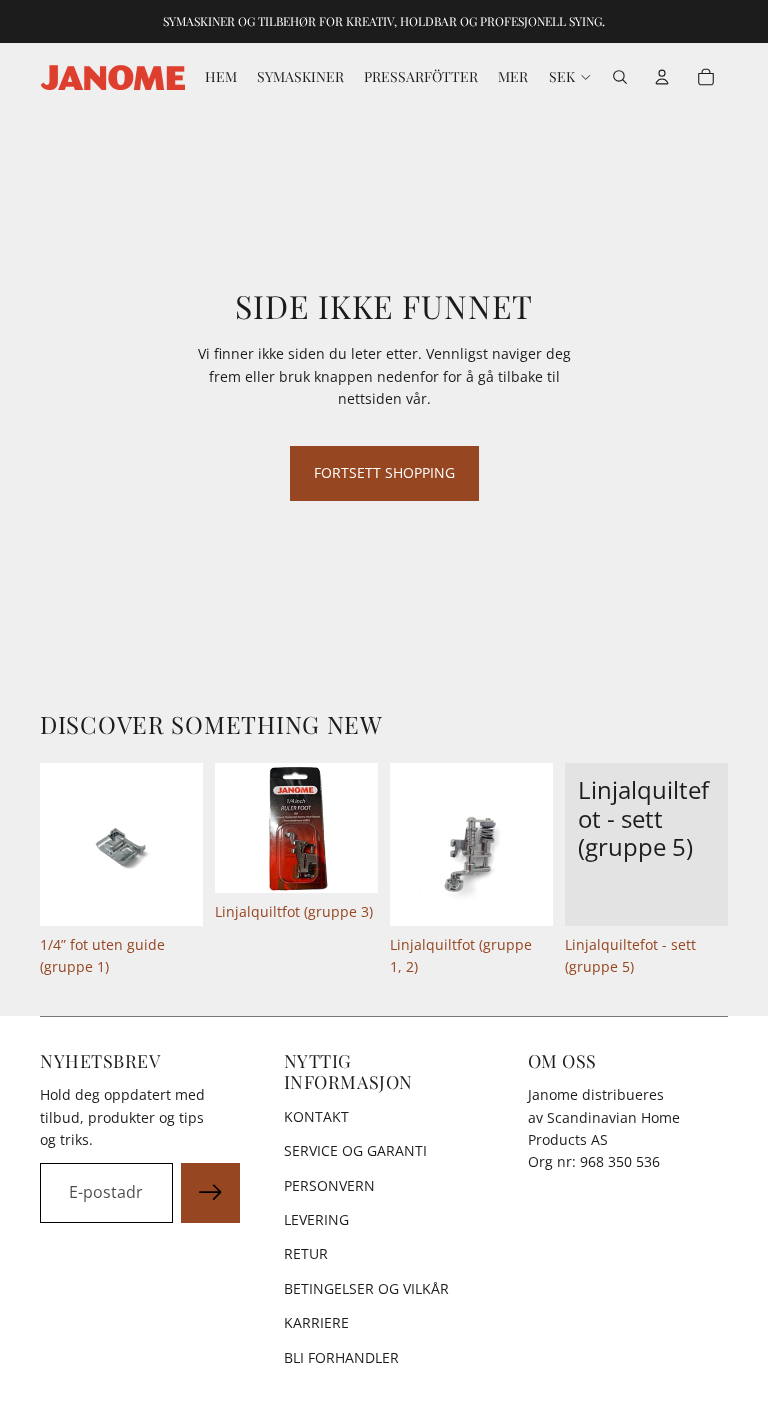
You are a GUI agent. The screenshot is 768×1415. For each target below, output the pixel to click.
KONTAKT (316, 1116)
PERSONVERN (329, 1185)
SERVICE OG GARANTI (355, 1150)
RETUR (306, 1253)
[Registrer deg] (211, 1193)
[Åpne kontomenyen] (662, 77)
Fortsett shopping (384, 472)
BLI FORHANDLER (341, 1357)
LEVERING (316, 1219)
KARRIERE (316, 1322)
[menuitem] (513, 77)
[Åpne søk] (620, 77)
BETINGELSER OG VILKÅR (366, 1288)
